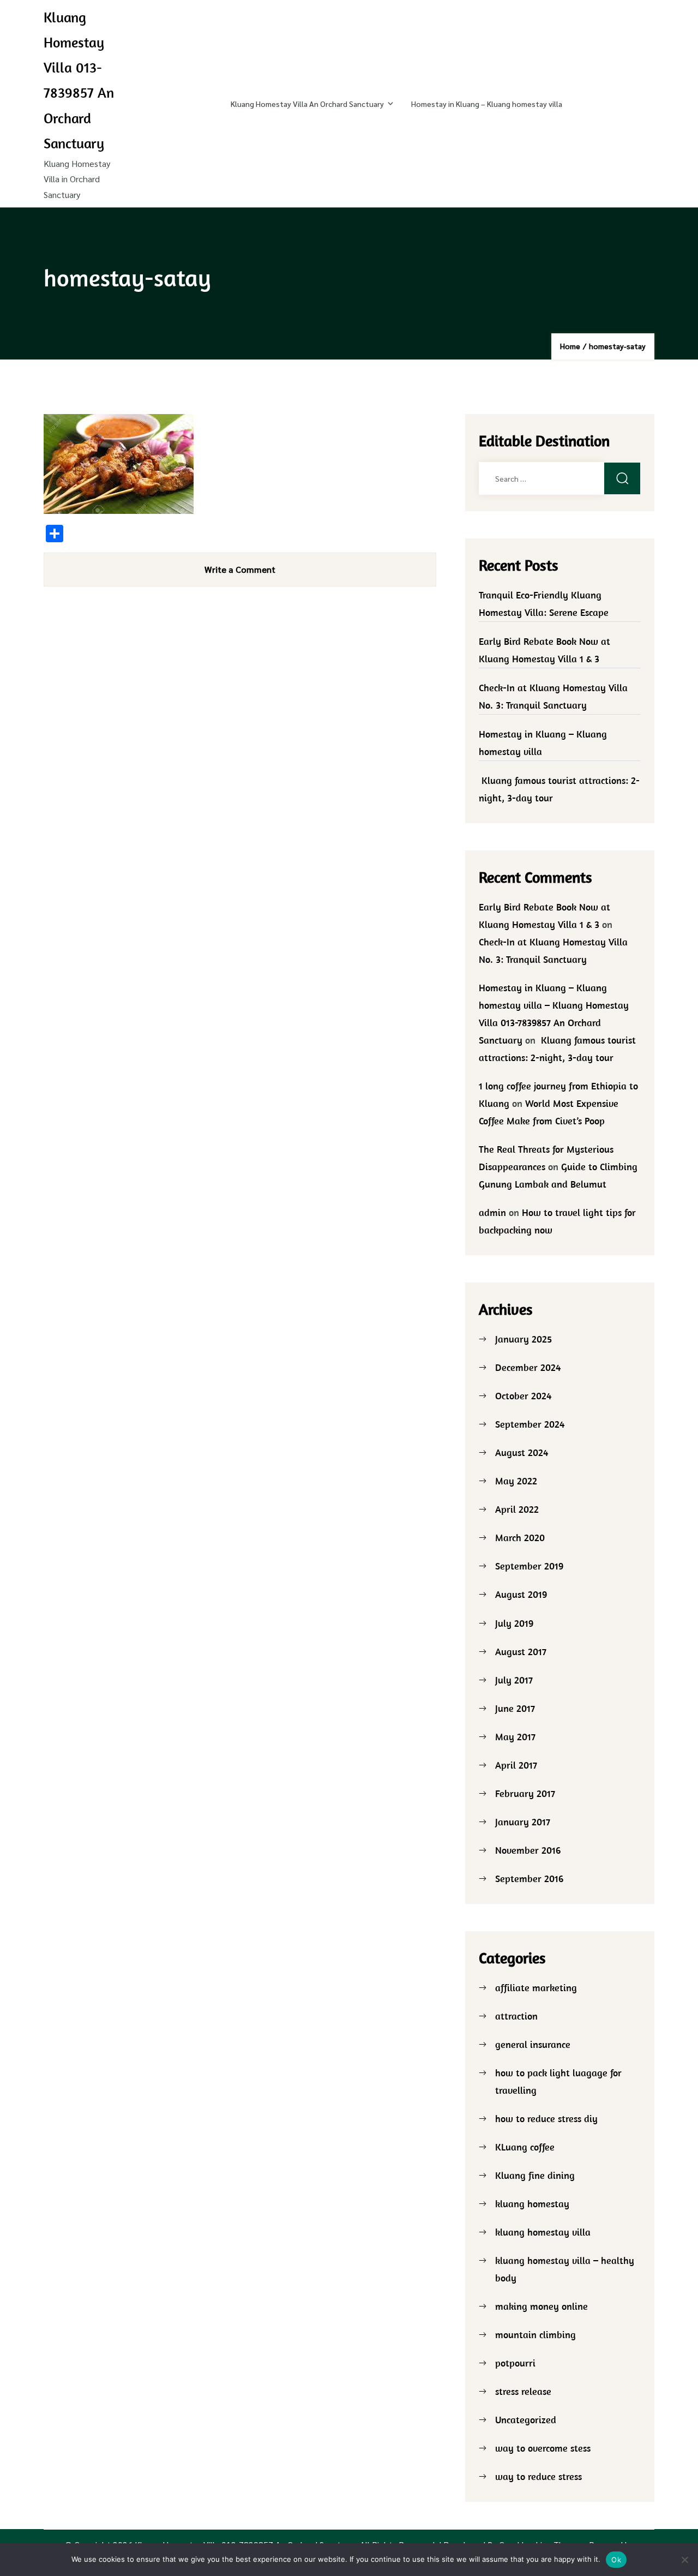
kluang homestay (532, 2204)
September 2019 (529, 1566)
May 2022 (516, 1481)
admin (492, 1212)
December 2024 (528, 1367)
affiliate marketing (536, 1988)
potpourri (515, 2363)
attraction (516, 2016)
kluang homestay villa (543, 2232)
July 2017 (514, 1680)
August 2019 (521, 1594)
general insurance (533, 2044)
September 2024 (530, 1424)
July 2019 (514, 1623)
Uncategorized (526, 2420)
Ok (616, 2560)
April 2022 (517, 1509)
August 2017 (521, 1652)
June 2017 (515, 1708)
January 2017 (523, 1822)
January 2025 (523, 1339)
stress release (523, 2391)
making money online (541, 2306)
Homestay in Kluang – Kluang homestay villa (487, 104)
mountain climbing (535, 2335)
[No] (684, 2560)
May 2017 (515, 1737)
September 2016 (529, 1879)
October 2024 (523, 1396)
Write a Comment (240, 569)
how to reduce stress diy (546, 2119)
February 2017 (525, 1793)
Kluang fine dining (535, 2175)
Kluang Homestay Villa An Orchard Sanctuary (307, 104)
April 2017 (516, 1765)
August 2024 (522, 1452)
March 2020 (520, 1538)
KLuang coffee (525, 2147)
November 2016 (528, 1850)
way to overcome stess (543, 2448)
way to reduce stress (538, 2476)
